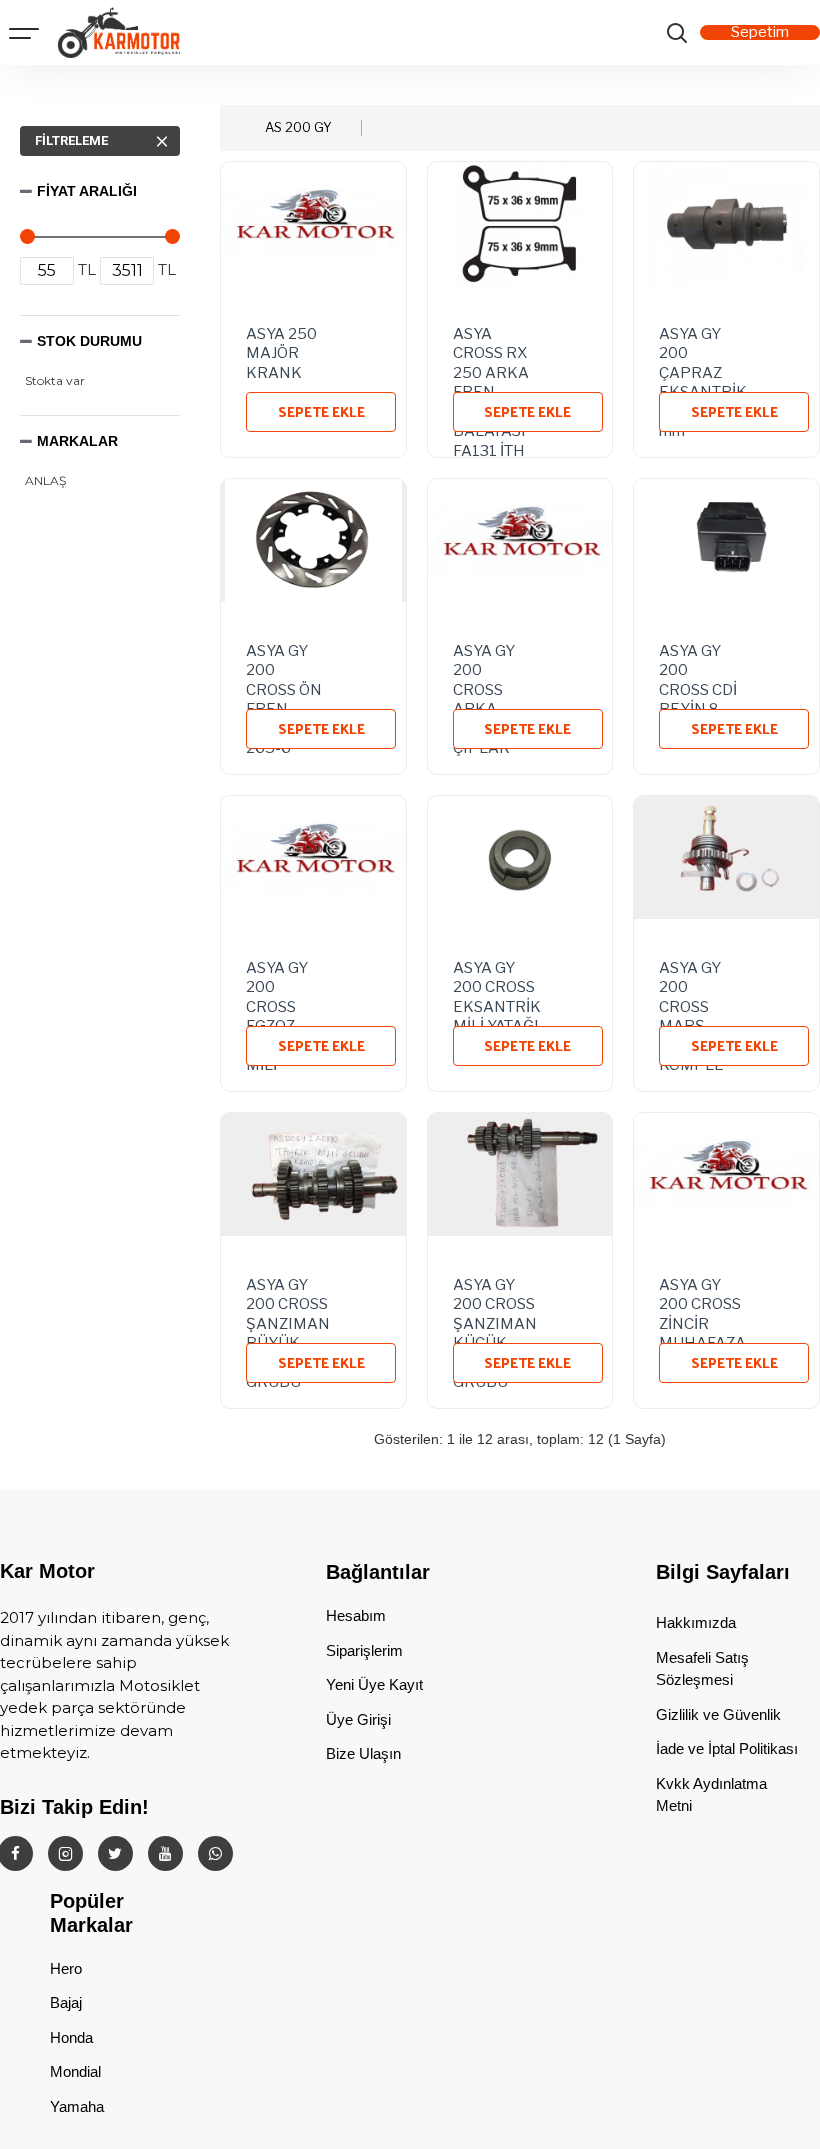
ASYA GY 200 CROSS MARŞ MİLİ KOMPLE (691, 984)
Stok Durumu (89, 341)
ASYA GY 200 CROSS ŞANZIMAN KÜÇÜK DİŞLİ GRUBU (495, 1301)
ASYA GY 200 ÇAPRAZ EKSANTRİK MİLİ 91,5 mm (703, 350)
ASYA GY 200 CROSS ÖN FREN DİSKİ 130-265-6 (284, 667)
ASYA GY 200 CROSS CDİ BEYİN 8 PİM (698, 667)
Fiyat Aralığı (87, 191)
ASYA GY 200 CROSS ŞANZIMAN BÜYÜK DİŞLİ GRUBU (288, 1301)
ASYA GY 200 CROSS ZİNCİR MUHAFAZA (702, 1301)
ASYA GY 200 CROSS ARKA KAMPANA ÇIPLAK (493, 667)
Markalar (77, 441)
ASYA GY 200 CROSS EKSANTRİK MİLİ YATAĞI (497, 984)
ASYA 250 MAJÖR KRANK (281, 350)
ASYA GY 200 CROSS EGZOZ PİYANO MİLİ (277, 984)
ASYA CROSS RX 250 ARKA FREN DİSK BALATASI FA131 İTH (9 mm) (491, 350)
